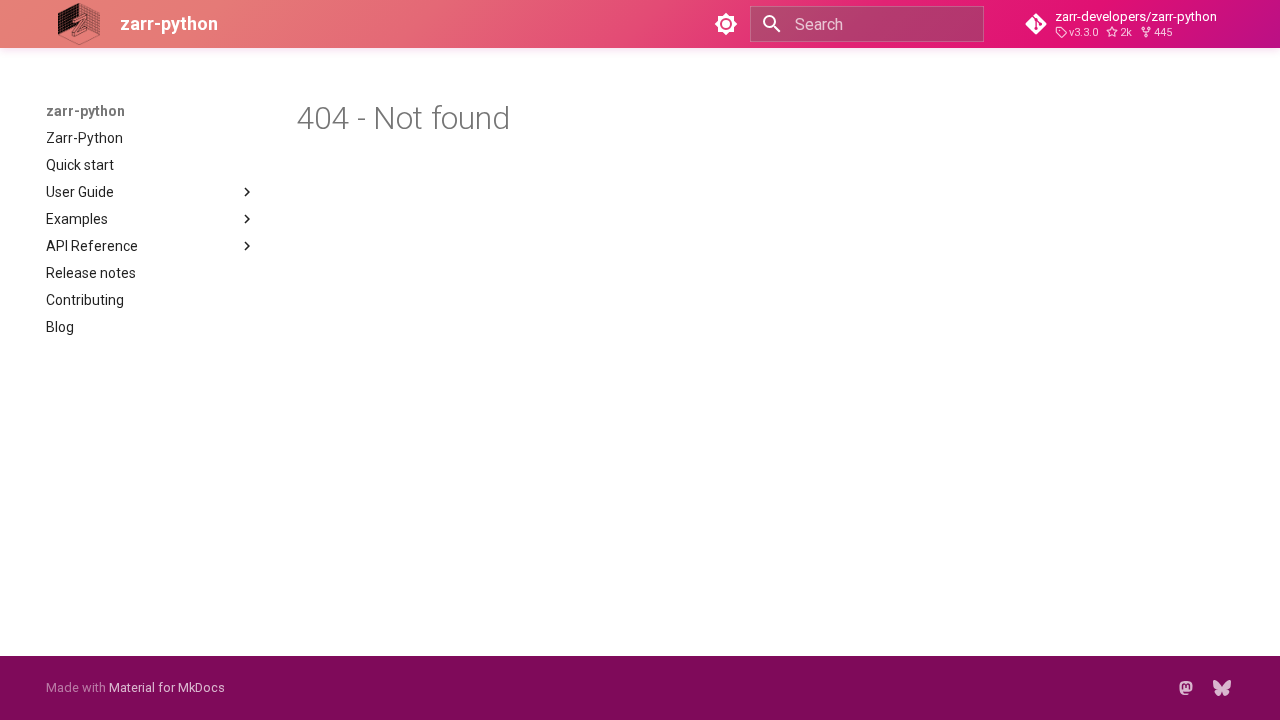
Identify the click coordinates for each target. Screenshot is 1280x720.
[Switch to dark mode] (726, 24)
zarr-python (85, 111)
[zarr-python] (67, 24)
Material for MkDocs (167, 687)
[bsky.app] (1222, 688)
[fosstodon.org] (1186, 688)
